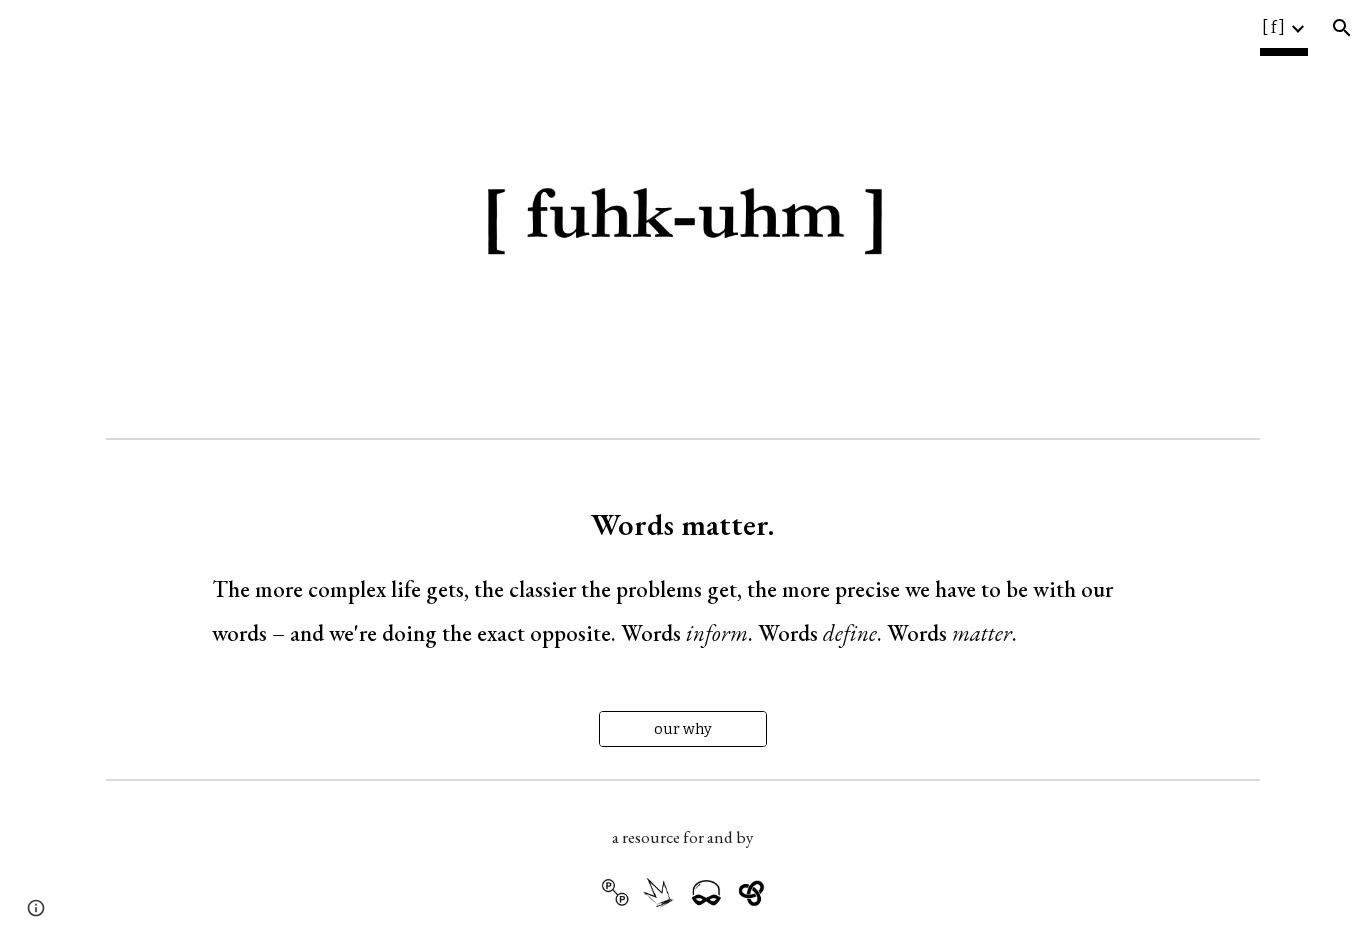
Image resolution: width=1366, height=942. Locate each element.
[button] (1342, 28)
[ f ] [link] (1273, 27)
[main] (682, 567)
